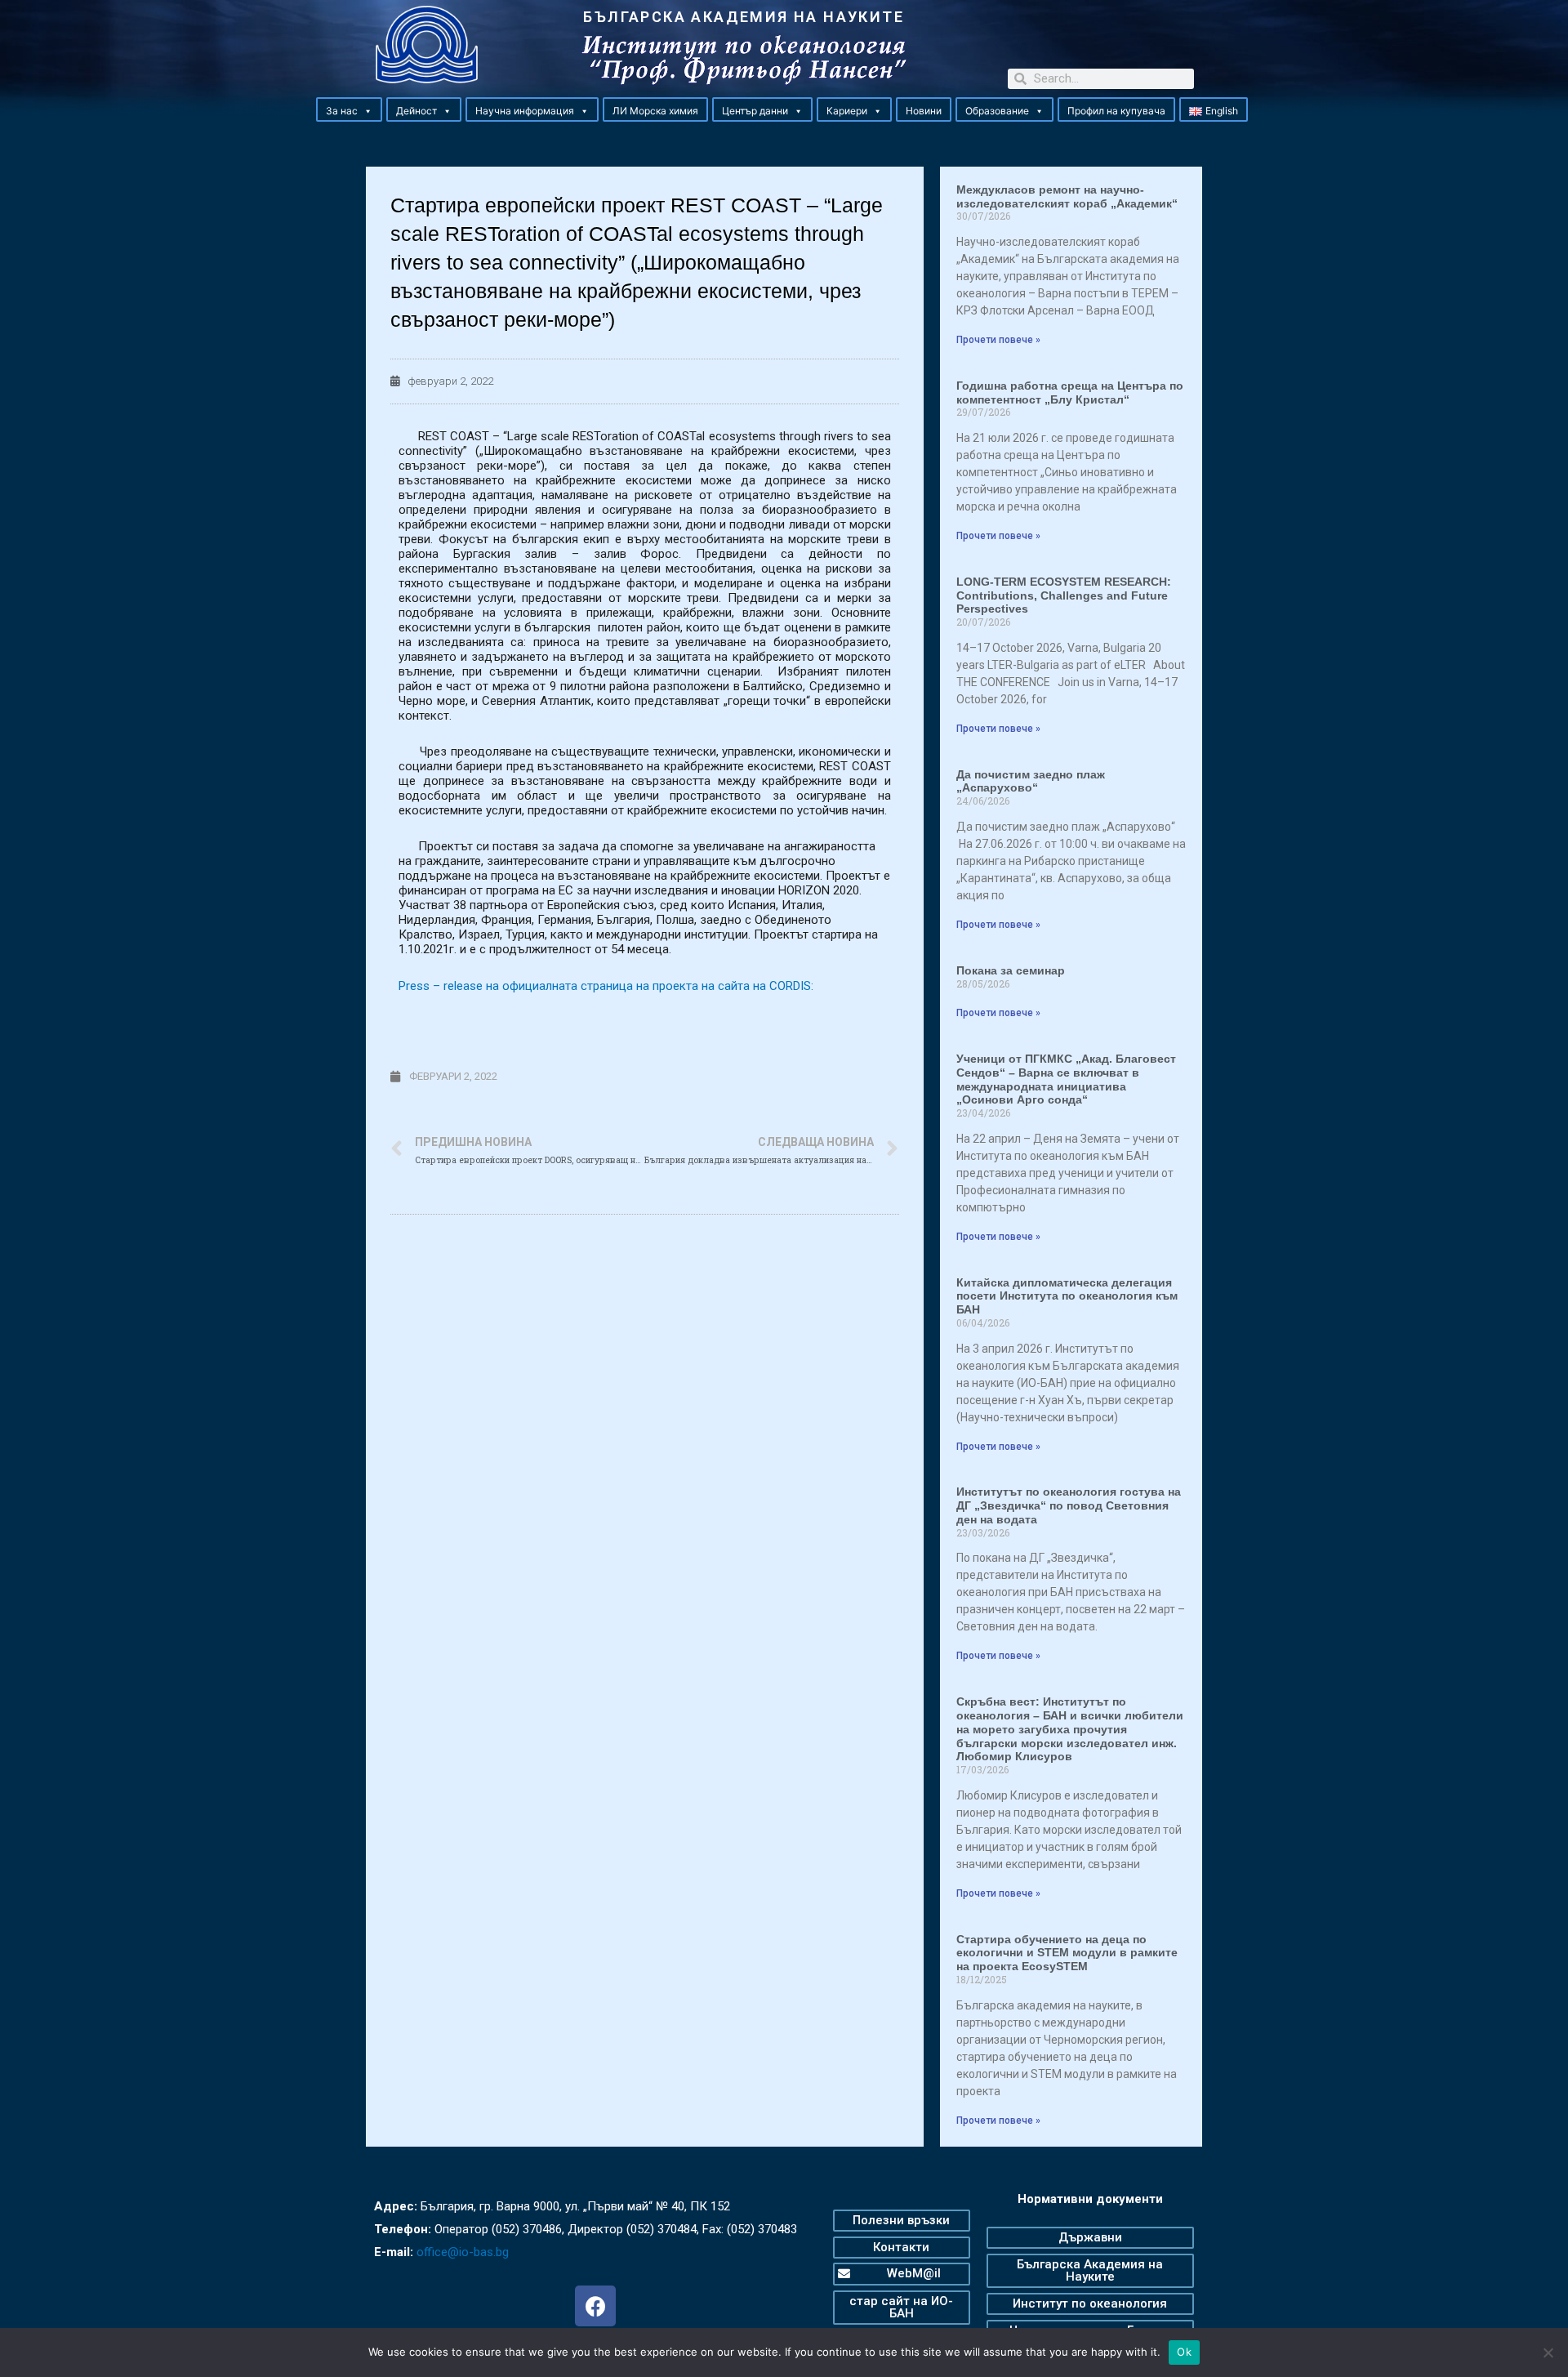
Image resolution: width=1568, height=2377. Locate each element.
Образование (997, 111)
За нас (342, 111)
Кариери (847, 111)
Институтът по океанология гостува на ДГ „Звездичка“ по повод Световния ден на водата (1069, 1505)
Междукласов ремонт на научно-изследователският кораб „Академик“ (1067, 196)
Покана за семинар (1011, 970)
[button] (367, 111)
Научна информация (525, 111)
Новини (924, 111)
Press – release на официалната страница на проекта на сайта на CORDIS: (606, 986)
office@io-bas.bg (463, 2252)
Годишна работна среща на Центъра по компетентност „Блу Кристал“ (1070, 392)
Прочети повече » (998, 340)
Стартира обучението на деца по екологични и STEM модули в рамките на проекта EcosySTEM (1067, 1953)
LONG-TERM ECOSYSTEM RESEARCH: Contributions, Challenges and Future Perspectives (1064, 595)
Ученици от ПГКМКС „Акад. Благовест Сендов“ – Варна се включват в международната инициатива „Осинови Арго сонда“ (1066, 1079)
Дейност (416, 111)
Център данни (755, 111)
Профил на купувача (1116, 111)
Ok (1184, 2352)
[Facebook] (595, 2306)
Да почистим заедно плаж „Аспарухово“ (1031, 781)
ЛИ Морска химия (655, 111)
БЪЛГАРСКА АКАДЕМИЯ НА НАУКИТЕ (744, 17)
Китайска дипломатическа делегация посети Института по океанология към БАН (1067, 1296)
